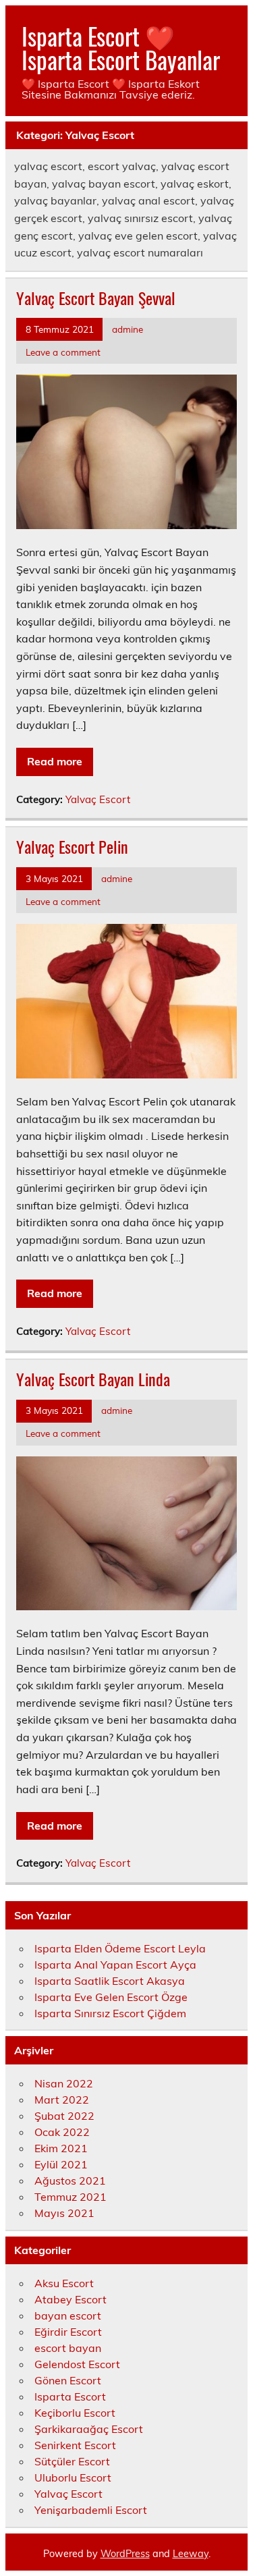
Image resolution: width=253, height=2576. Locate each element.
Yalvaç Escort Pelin (72, 846)
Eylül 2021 (61, 2164)
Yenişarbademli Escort (91, 2510)
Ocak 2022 (62, 2132)
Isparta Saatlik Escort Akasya (110, 1981)
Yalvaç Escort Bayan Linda (93, 1379)
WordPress (125, 2554)
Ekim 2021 (61, 2148)
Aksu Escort (64, 2283)
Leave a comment (63, 352)
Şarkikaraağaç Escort (89, 2429)
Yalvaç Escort (98, 799)
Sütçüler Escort (72, 2461)
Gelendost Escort (77, 2364)
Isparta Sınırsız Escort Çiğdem (110, 2013)
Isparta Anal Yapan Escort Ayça (115, 1965)
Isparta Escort (70, 2396)
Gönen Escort (68, 2380)
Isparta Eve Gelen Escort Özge (111, 1997)
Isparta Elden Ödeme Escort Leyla (120, 1948)
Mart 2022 (62, 2100)
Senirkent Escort (75, 2445)
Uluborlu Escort (73, 2477)
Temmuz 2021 (71, 2197)
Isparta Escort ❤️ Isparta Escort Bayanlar (121, 48)
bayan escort (68, 2315)
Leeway (191, 2554)
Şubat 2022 (64, 2116)
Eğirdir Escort (68, 2332)
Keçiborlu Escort (75, 2413)
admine (128, 329)
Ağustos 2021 (70, 2181)
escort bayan (68, 2348)
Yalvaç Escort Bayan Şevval (96, 298)
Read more (55, 761)
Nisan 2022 (64, 2083)
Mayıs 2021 (64, 2213)
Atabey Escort (71, 2299)
